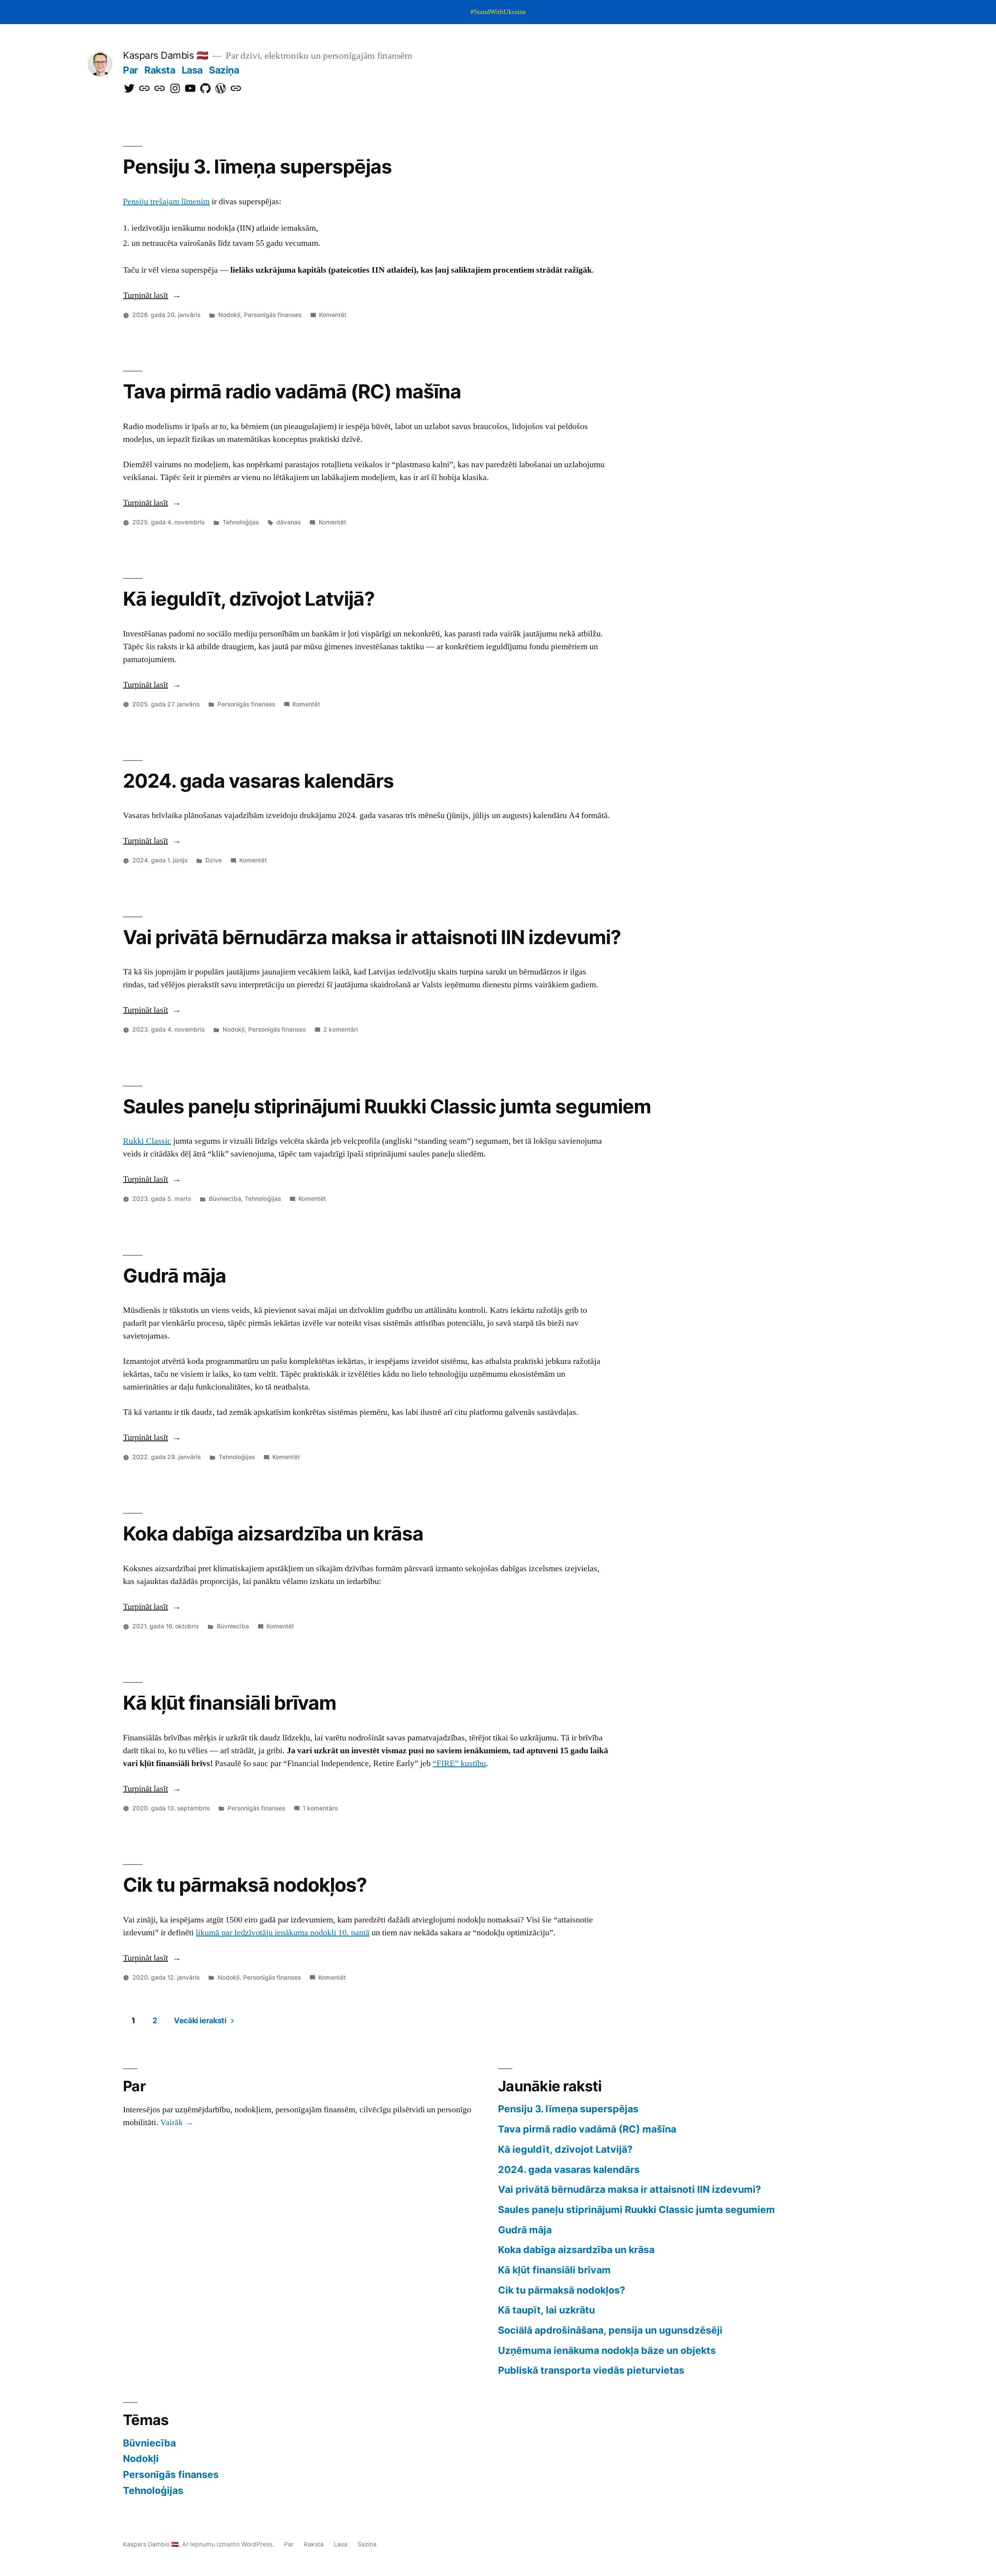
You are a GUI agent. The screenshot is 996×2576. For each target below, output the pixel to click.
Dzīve (214, 860)
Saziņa (224, 70)
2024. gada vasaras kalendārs (258, 781)
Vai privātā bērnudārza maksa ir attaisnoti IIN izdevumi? (372, 937)
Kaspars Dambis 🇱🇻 (166, 55)
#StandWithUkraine (498, 12)
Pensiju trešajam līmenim (166, 202)
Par (131, 70)
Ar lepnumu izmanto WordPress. (229, 2544)
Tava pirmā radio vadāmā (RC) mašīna (292, 391)
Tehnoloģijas (241, 522)
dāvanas (288, 522)
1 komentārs (320, 1808)
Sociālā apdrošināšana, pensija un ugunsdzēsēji (610, 2330)
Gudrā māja (174, 1276)
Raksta (160, 70)
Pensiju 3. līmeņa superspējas (257, 166)
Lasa (192, 70)
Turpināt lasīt (152, 295)
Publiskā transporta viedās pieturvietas (591, 2370)
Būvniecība (225, 1199)
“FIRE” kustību (459, 1763)
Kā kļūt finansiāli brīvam (230, 1703)
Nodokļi (229, 315)
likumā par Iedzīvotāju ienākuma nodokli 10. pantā (283, 1933)
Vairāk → (177, 2122)
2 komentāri (341, 1030)
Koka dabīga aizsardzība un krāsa (273, 1533)
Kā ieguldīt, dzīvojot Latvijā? (249, 599)
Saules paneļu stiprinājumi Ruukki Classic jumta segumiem (387, 1106)
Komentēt (333, 315)
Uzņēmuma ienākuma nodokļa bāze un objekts (607, 2350)
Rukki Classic (147, 1141)
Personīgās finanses (273, 315)
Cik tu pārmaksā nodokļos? (245, 1885)
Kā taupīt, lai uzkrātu (546, 2310)
